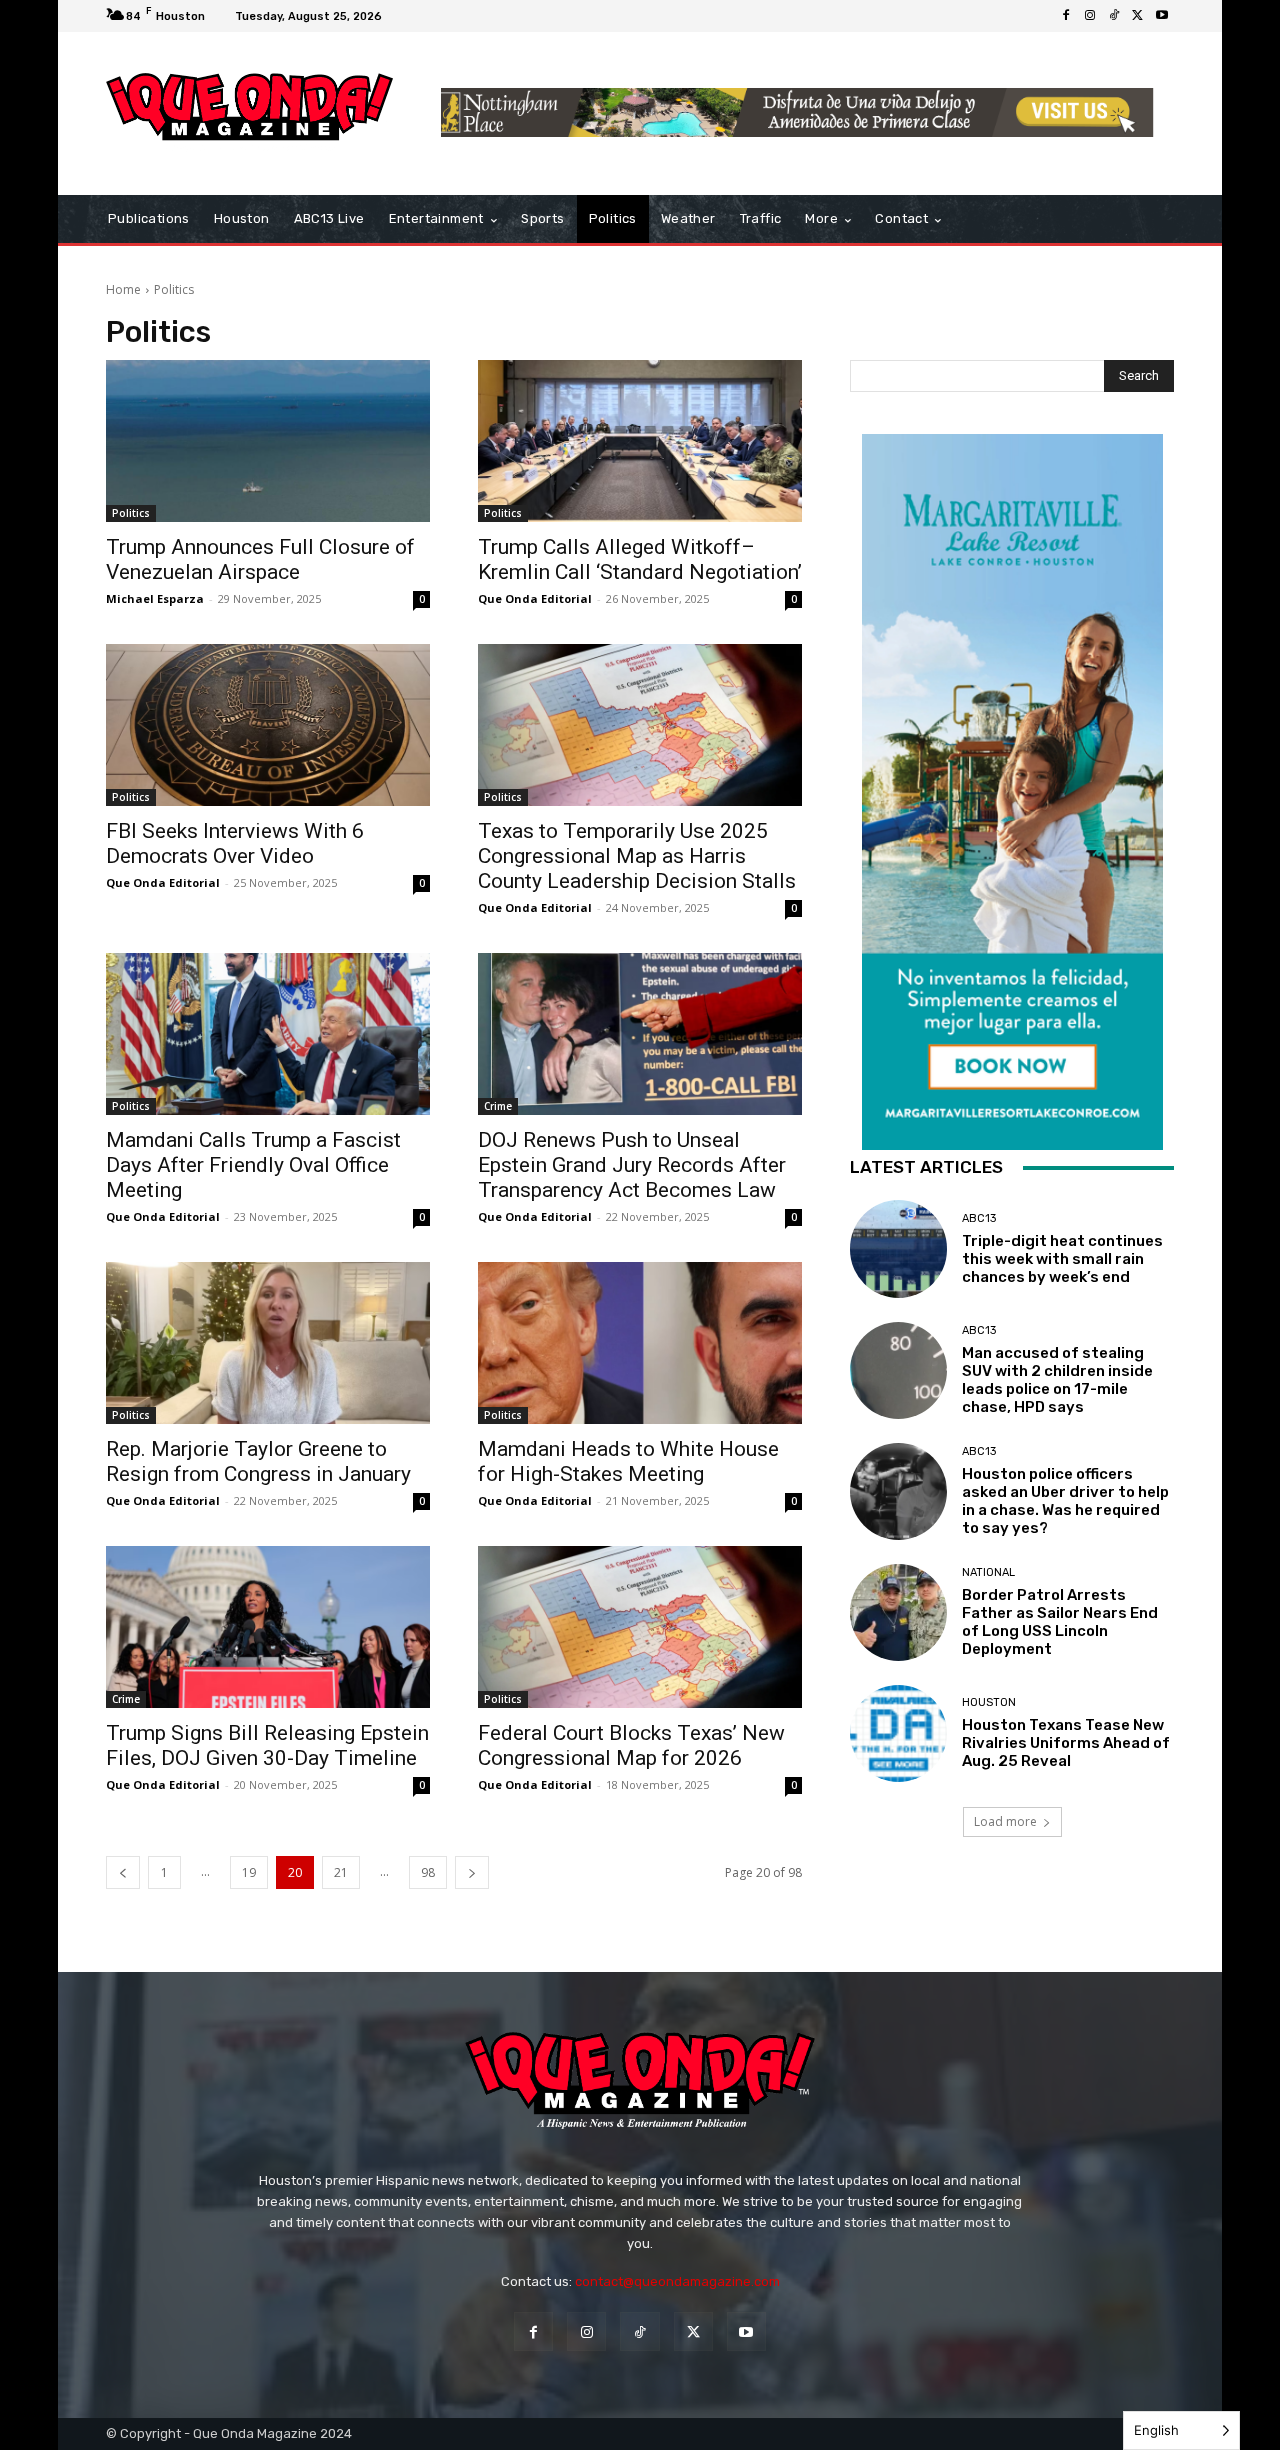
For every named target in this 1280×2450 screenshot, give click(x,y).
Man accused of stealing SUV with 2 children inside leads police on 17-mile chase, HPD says (1057, 1380)
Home (123, 289)
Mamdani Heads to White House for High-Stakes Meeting (628, 1461)
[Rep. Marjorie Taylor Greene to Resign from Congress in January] (268, 1343)
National (988, 1572)
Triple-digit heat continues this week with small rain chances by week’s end (1062, 1259)
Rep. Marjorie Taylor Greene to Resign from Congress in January (258, 1461)
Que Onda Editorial (535, 598)
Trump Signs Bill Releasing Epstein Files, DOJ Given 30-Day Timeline (267, 1745)
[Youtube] (1162, 16)
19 (249, 1872)
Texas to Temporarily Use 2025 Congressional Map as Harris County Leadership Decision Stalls (637, 856)
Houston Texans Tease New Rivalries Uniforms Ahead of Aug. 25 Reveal (1066, 1743)
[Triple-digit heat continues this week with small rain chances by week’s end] (898, 1248)
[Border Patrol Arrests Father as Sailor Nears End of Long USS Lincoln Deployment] (898, 1612)
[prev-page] (123, 1872)
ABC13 (979, 1218)
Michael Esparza (155, 598)
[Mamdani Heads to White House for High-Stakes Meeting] (640, 1343)
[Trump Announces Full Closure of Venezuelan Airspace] (268, 441)
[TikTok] (1114, 16)
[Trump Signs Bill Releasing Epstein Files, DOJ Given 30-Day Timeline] (268, 1627)
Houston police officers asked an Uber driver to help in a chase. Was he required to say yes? (1065, 1501)
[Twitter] (1138, 16)
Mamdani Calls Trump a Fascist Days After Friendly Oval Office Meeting (253, 1165)
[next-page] (472, 1872)
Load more (1005, 1821)
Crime (498, 1106)
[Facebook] (1066, 16)
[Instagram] (1090, 16)
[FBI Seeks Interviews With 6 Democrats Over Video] (268, 725)
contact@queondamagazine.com (677, 2281)
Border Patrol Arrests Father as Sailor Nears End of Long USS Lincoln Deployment (1060, 1622)
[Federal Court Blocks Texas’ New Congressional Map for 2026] (640, 1627)
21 (341, 1872)
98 (428, 1872)
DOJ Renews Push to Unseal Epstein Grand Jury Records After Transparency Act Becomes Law (632, 1165)
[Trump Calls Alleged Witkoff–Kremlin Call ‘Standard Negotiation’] (640, 441)
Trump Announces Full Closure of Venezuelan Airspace (260, 559)
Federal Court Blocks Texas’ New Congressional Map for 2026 (631, 1745)
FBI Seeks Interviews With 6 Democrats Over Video (235, 843)
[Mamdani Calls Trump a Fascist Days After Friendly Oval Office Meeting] (268, 1034)
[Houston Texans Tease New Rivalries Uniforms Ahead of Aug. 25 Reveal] (898, 1733)
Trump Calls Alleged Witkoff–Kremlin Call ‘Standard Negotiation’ (640, 559)
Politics (131, 513)
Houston (989, 1702)
